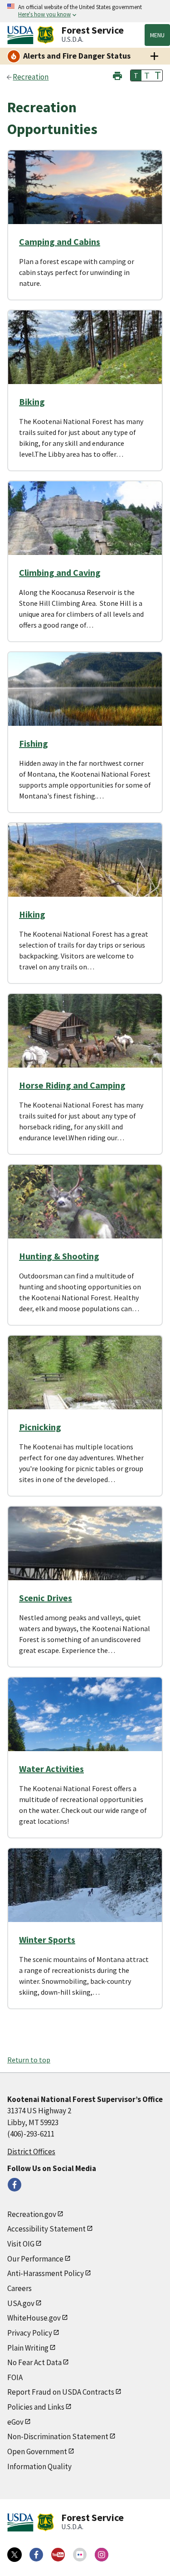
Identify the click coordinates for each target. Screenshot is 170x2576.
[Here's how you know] (85, 11)
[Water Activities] (85, 1725)
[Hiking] (85, 870)
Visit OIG (21, 2244)
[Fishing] (85, 699)
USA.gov (21, 2303)
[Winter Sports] (85, 1896)
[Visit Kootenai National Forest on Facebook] (15, 2185)
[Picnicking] (85, 1383)
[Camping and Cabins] (85, 198)
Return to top (29, 2060)
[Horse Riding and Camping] (85, 1041)
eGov (15, 2422)
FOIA (15, 2377)
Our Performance (35, 2259)
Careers (19, 2288)
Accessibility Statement (46, 2229)
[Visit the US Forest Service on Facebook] (36, 2555)
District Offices (31, 2152)
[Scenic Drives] (85, 1554)
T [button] (136, 75)
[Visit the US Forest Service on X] (15, 2555)
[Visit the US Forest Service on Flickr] (80, 2555)
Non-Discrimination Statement (58, 2436)
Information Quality (39, 2466)
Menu (157, 35)
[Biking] (85, 358)
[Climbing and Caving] (85, 529)
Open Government (37, 2451)
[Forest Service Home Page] (46, 35)
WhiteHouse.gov (34, 2318)
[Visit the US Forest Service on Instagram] (102, 2555)
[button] (117, 75)
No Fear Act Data (34, 2362)
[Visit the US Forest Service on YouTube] (58, 2555)
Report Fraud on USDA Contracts (61, 2392)
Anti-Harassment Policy (46, 2273)
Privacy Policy (30, 2333)
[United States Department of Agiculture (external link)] (22, 35)
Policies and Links (36, 2407)
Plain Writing (28, 2348)
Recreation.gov (32, 2214)
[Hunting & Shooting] (85, 1212)
